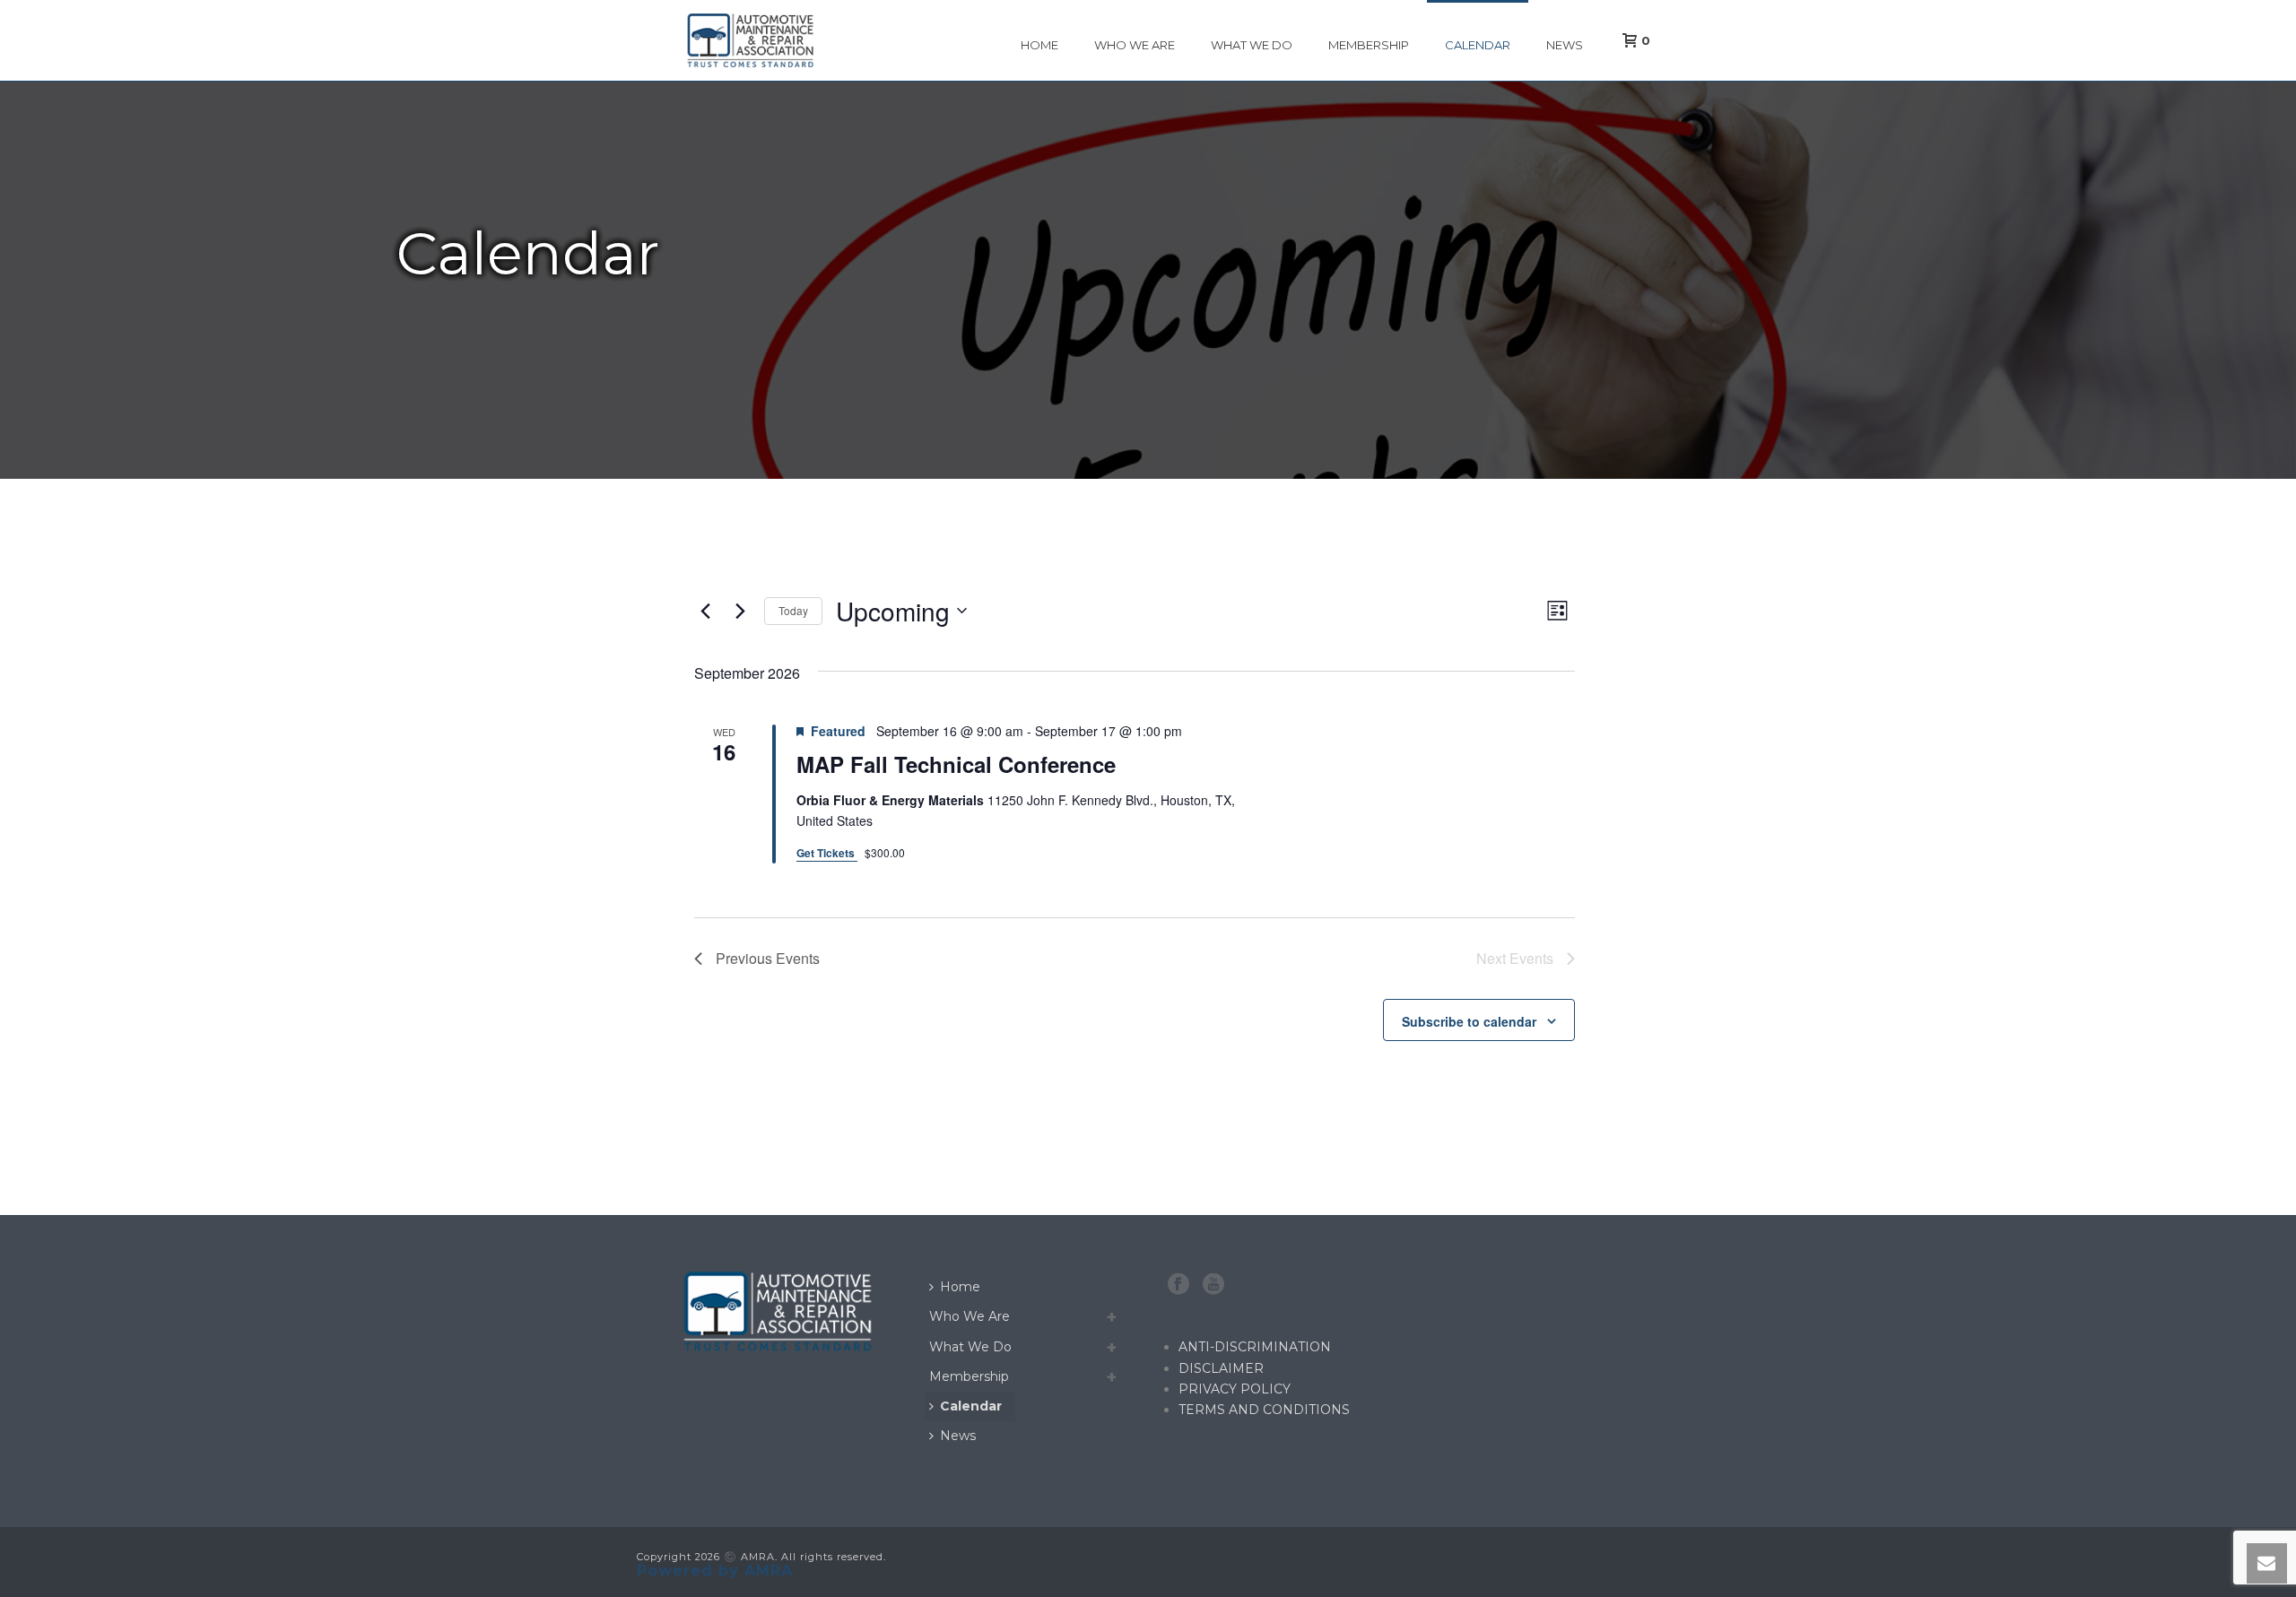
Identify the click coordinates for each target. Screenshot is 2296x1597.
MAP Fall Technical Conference (956, 764)
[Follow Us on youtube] (1213, 1285)
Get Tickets (827, 853)
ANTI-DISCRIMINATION (1255, 1347)
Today (793, 610)
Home (1039, 45)
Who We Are (1135, 45)
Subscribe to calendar (1469, 1021)
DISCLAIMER (1221, 1368)
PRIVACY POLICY (1235, 1389)
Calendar (1478, 45)
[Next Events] (740, 611)
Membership (1369, 45)
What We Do (1252, 45)
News (1565, 45)
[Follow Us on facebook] (1178, 1285)
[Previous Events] (705, 611)
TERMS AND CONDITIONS (1264, 1410)
